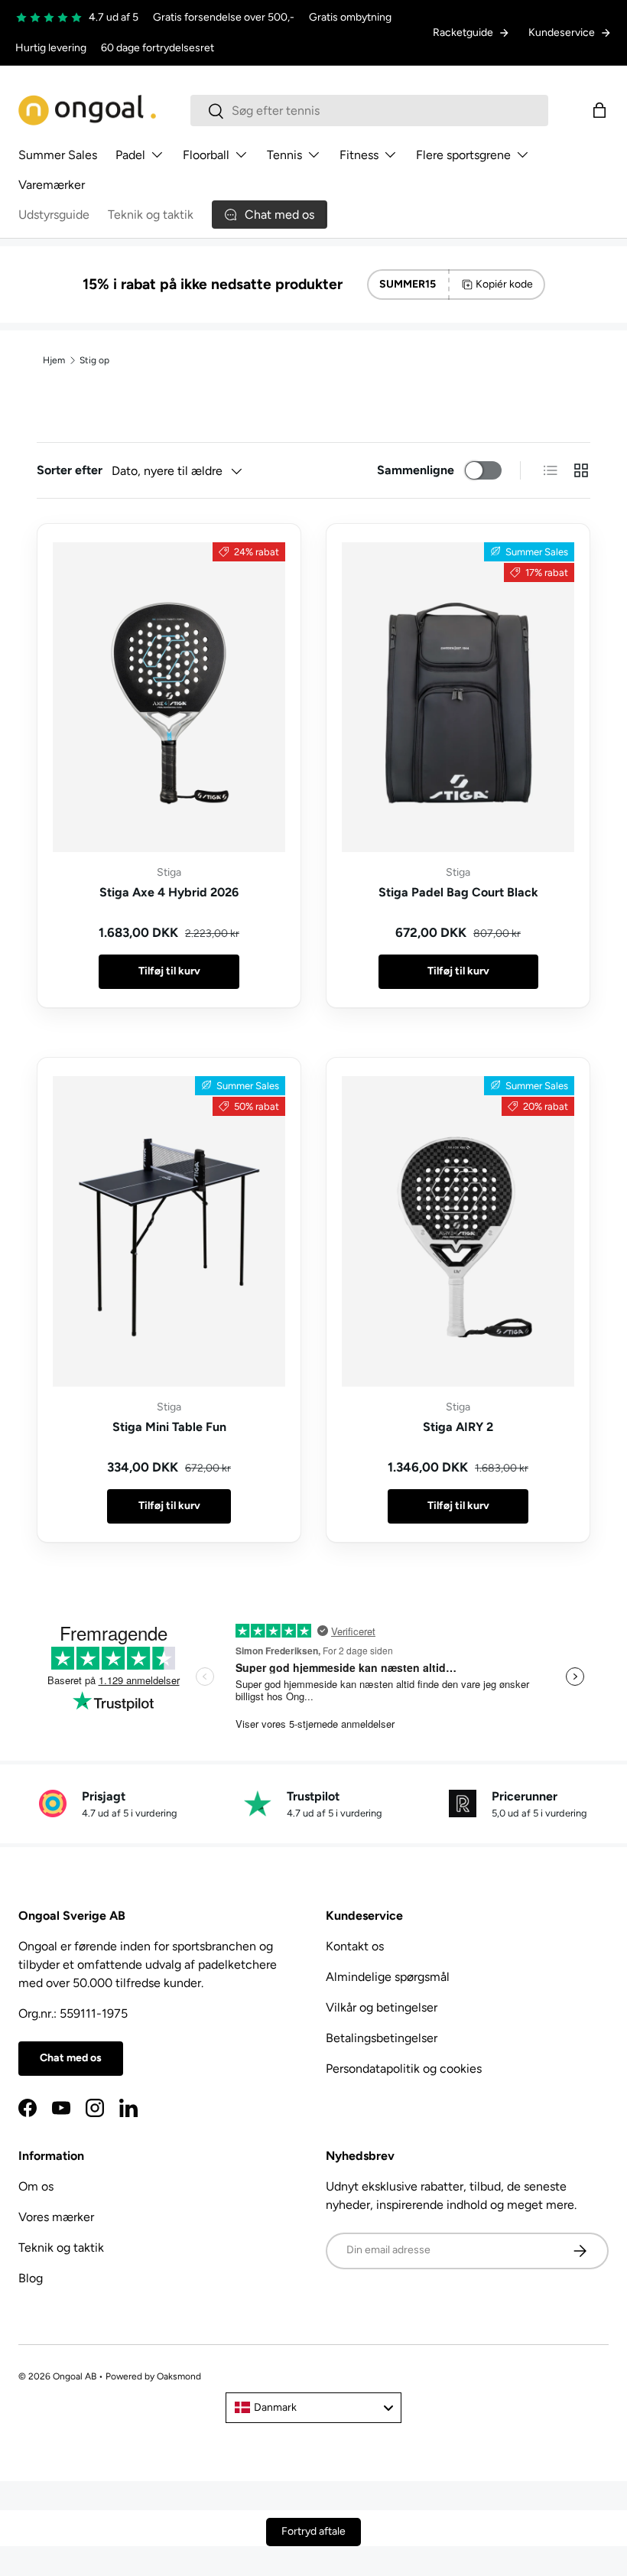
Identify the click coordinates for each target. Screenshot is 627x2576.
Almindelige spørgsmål (388, 1977)
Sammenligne (416, 470)
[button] (599, 110)
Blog (31, 2278)
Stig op (94, 360)
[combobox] (369, 111)
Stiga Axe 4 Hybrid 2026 (169, 892)
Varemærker (52, 185)
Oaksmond (179, 2376)
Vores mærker (56, 2217)
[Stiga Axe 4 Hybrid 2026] (169, 697)
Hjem (54, 360)
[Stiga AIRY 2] (458, 1231)
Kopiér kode (504, 284)
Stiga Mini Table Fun (169, 1427)
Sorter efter (70, 470)
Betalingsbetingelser (382, 2038)
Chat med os (71, 2058)
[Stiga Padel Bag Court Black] (458, 697)
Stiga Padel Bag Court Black (458, 892)
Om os (36, 2186)
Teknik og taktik (151, 215)
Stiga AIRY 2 (458, 1427)
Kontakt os (355, 1946)
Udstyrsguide (54, 215)
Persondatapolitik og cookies (404, 2069)
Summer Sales (58, 155)
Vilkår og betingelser (382, 2007)
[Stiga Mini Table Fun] (169, 1231)
